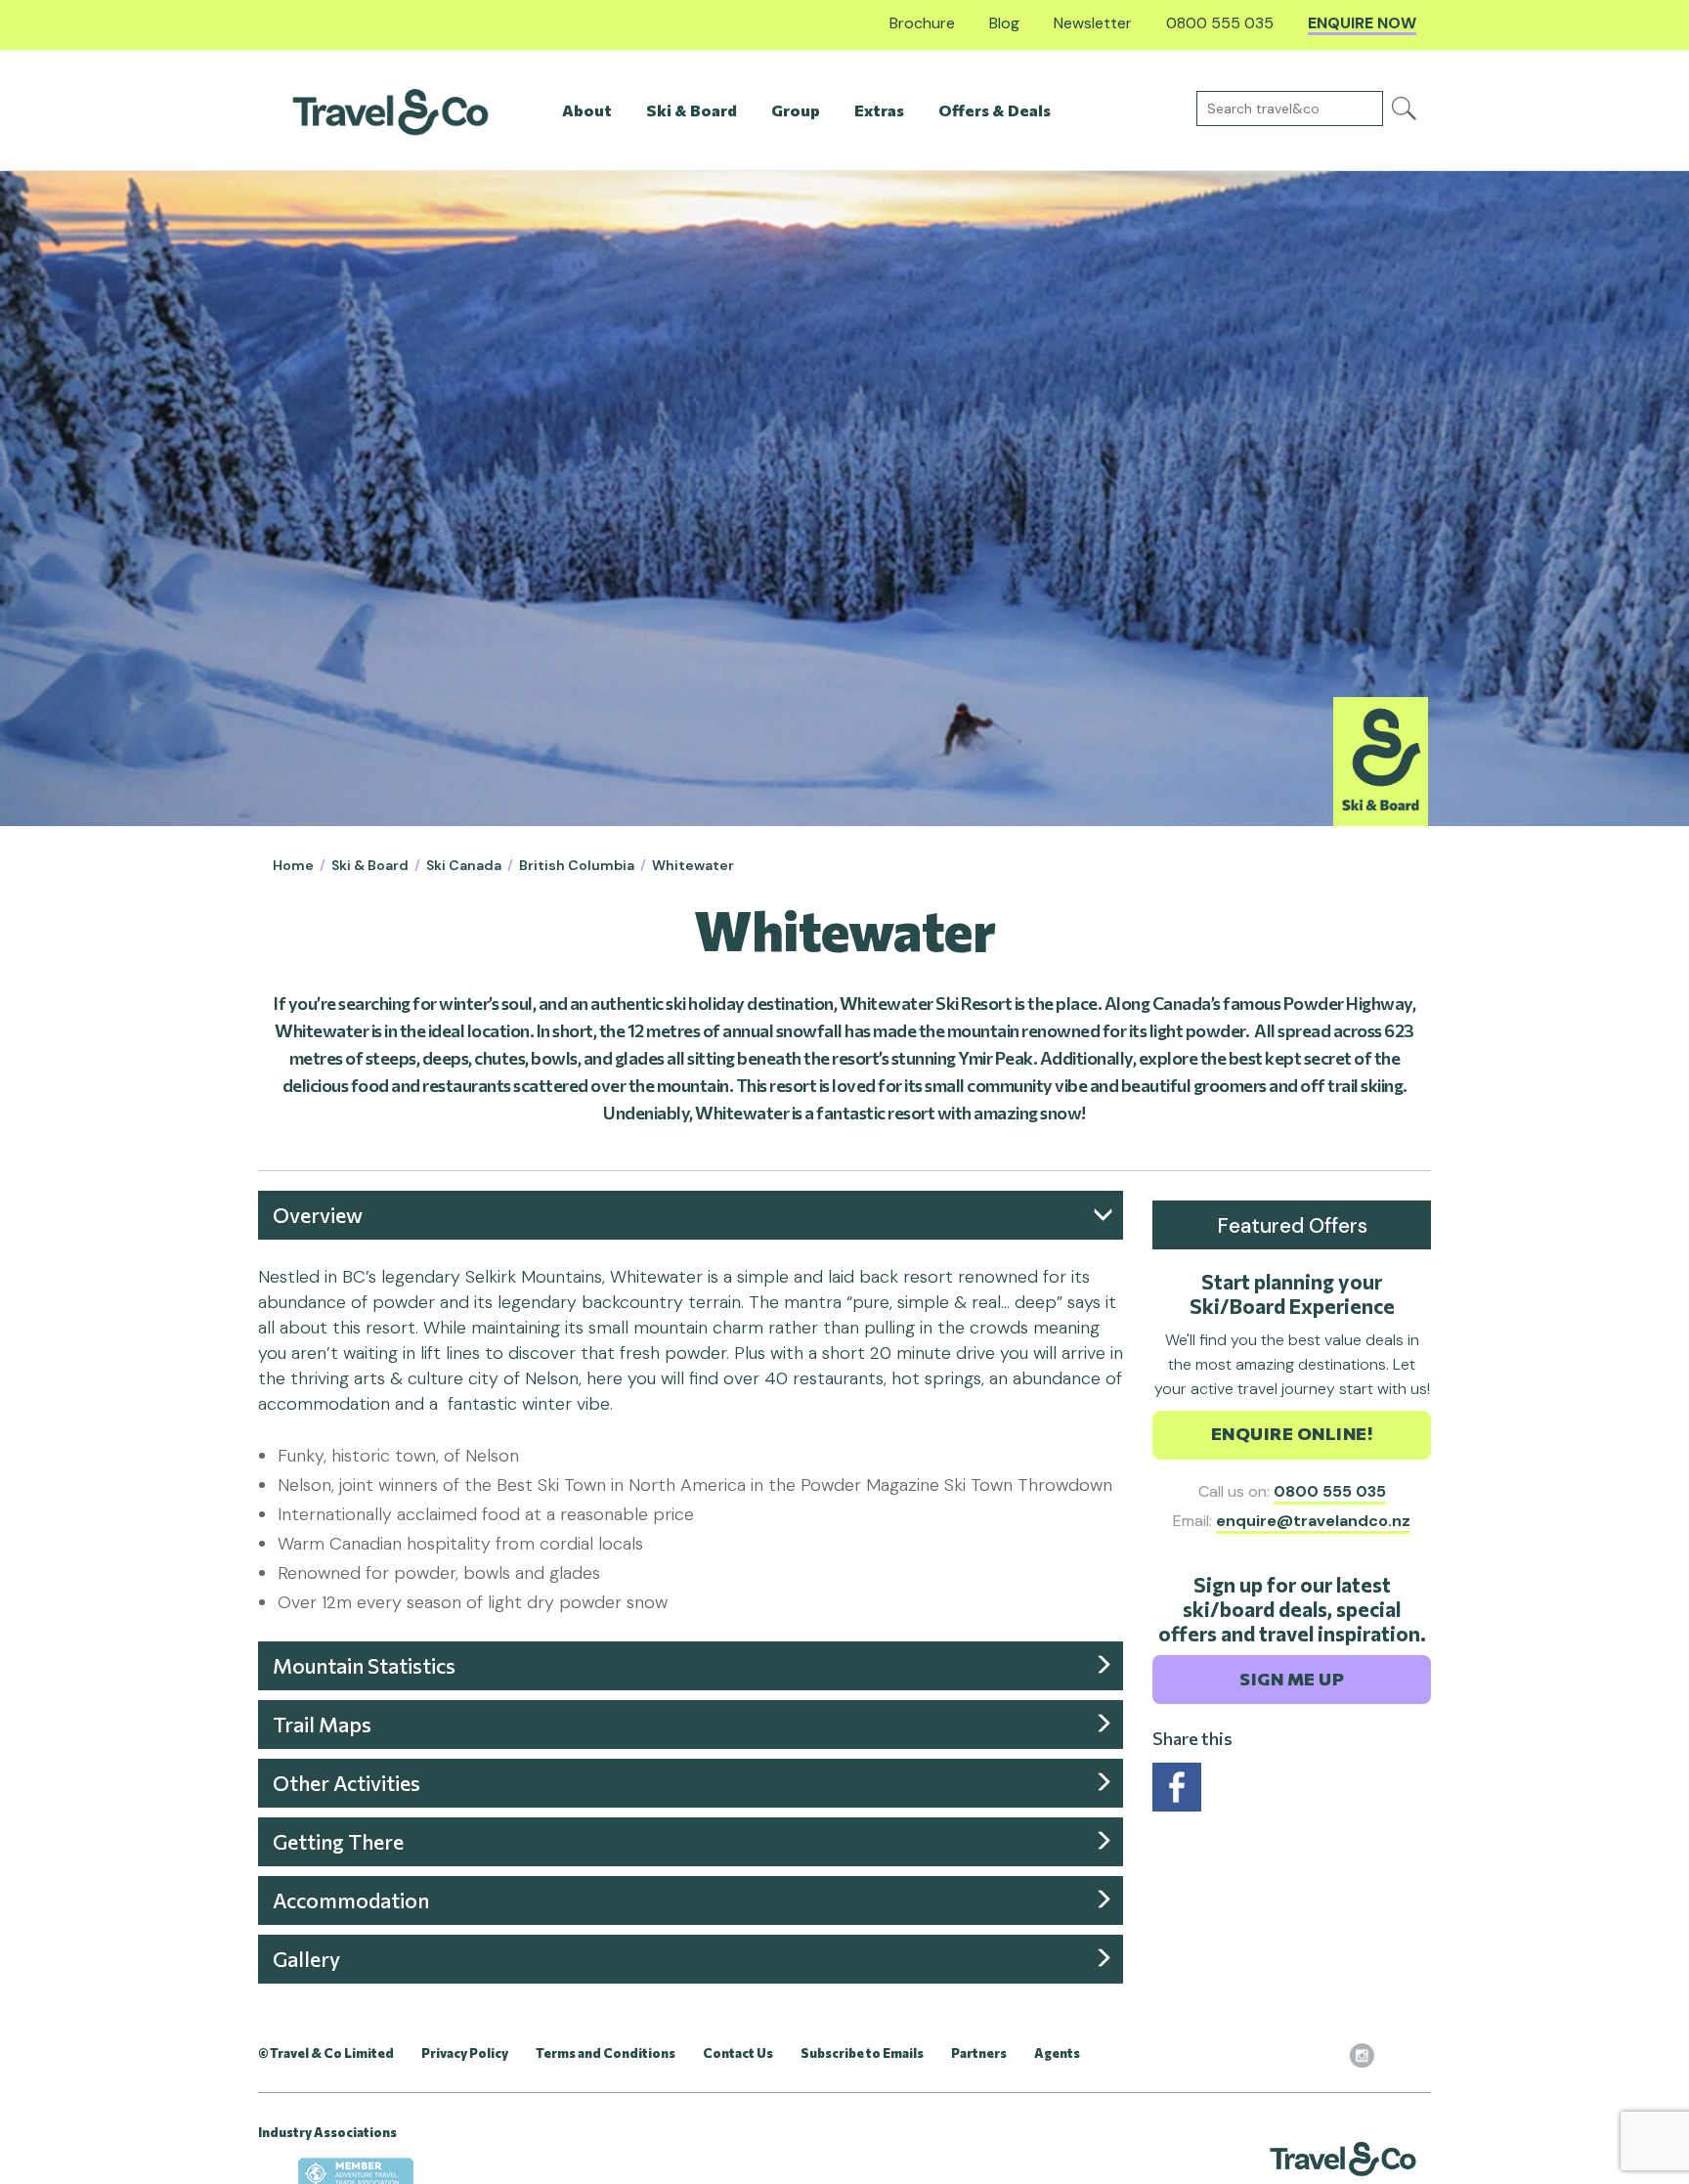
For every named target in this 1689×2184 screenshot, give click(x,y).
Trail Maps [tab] (322, 1724)
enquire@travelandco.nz (1313, 1521)
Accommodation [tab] (351, 1900)
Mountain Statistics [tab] (364, 1665)
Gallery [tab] (306, 1959)
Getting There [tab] (338, 1841)
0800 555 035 (1330, 1491)
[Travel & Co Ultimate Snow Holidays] (390, 111)
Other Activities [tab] (346, 1783)
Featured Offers (1292, 1226)
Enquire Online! (1292, 1433)
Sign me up (1292, 1679)
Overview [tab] (318, 1215)
